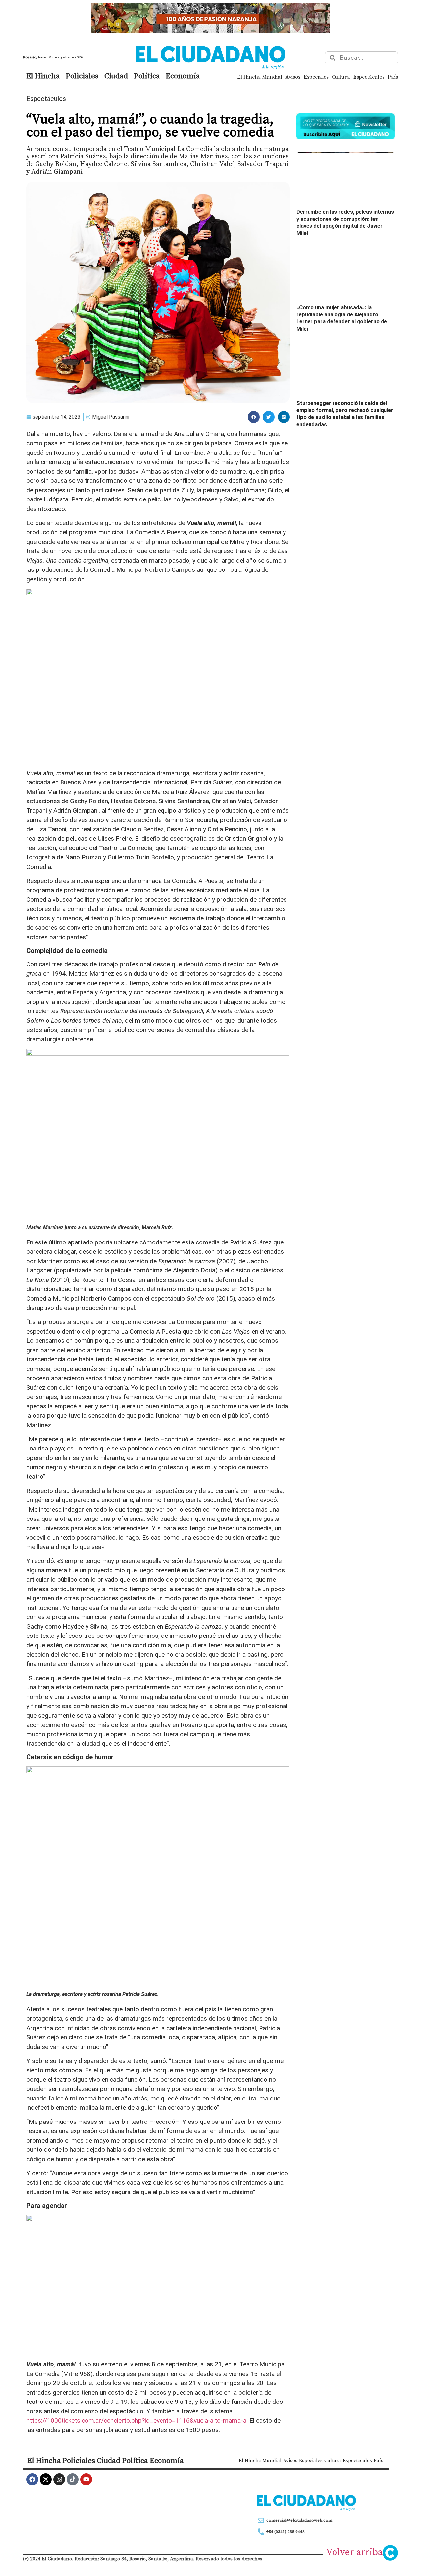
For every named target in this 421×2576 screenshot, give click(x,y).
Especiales (316, 77)
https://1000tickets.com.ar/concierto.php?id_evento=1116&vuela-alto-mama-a (136, 2420)
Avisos (293, 77)
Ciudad (116, 76)
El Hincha (43, 76)
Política (147, 76)
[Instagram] (59, 2479)
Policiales (82, 76)
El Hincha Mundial (260, 77)
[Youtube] (86, 2479)
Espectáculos (369, 77)
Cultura (341, 77)
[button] (254, 417)
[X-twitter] (46, 2479)
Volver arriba (354, 2552)
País (393, 77)
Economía (183, 76)
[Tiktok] (73, 2479)
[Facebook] (32, 2479)
